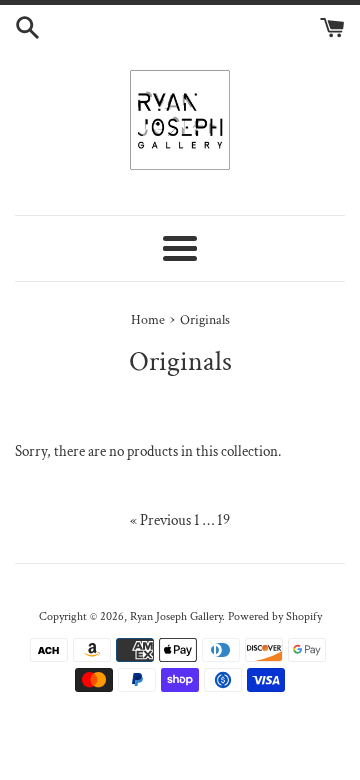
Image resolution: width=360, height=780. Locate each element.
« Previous (160, 520)
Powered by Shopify (275, 616)
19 (223, 520)
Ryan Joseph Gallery (176, 616)
